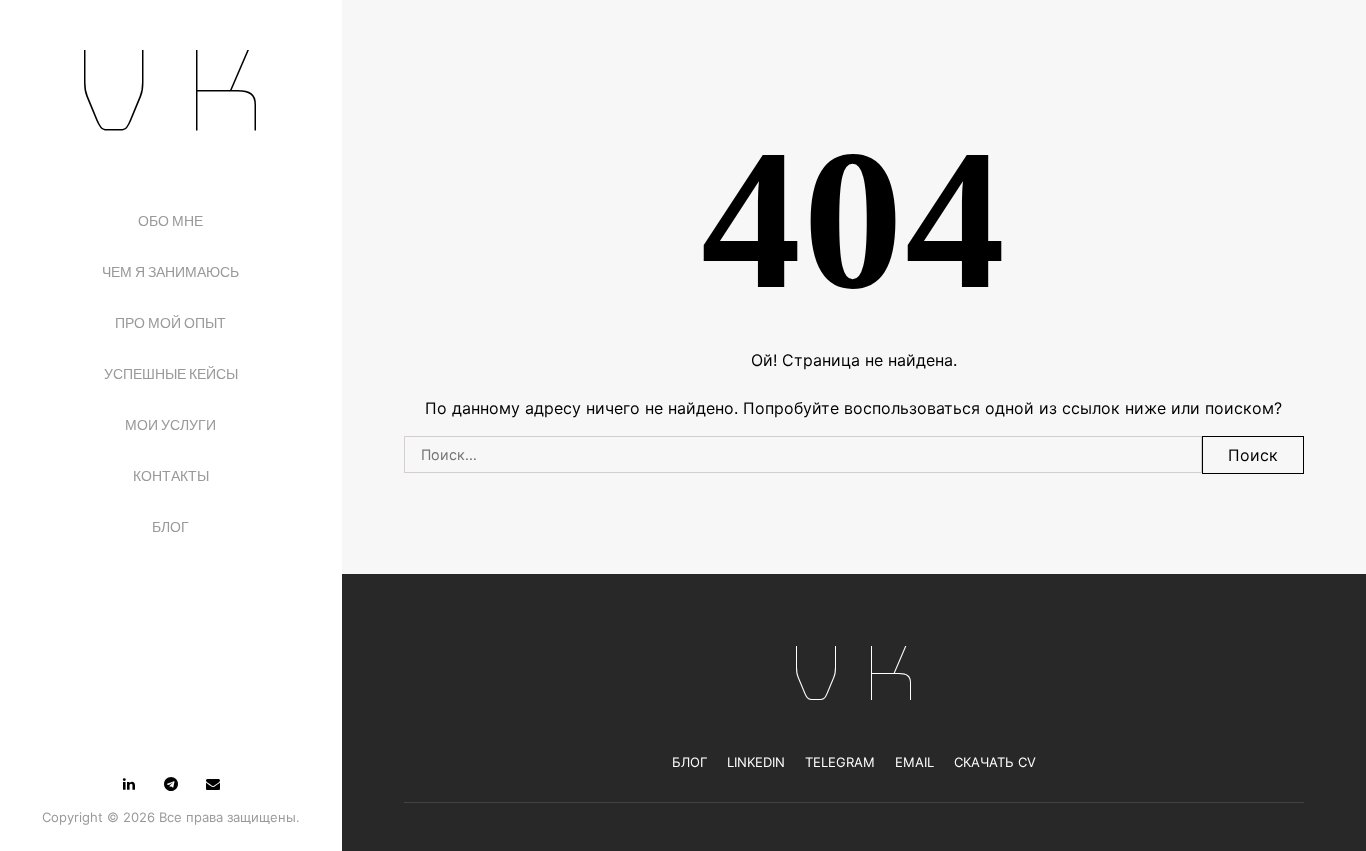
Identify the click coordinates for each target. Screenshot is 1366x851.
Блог (170, 527)
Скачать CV (995, 762)
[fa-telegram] (171, 784)
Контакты (171, 476)
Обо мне (170, 221)
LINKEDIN (756, 762)
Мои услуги (170, 425)
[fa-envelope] (213, 784)
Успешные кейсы (171, 374)
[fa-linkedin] (129, 784)
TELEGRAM (840, 762)
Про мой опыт (170, 323)
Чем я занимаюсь (170, 272)
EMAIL (914, 762)
